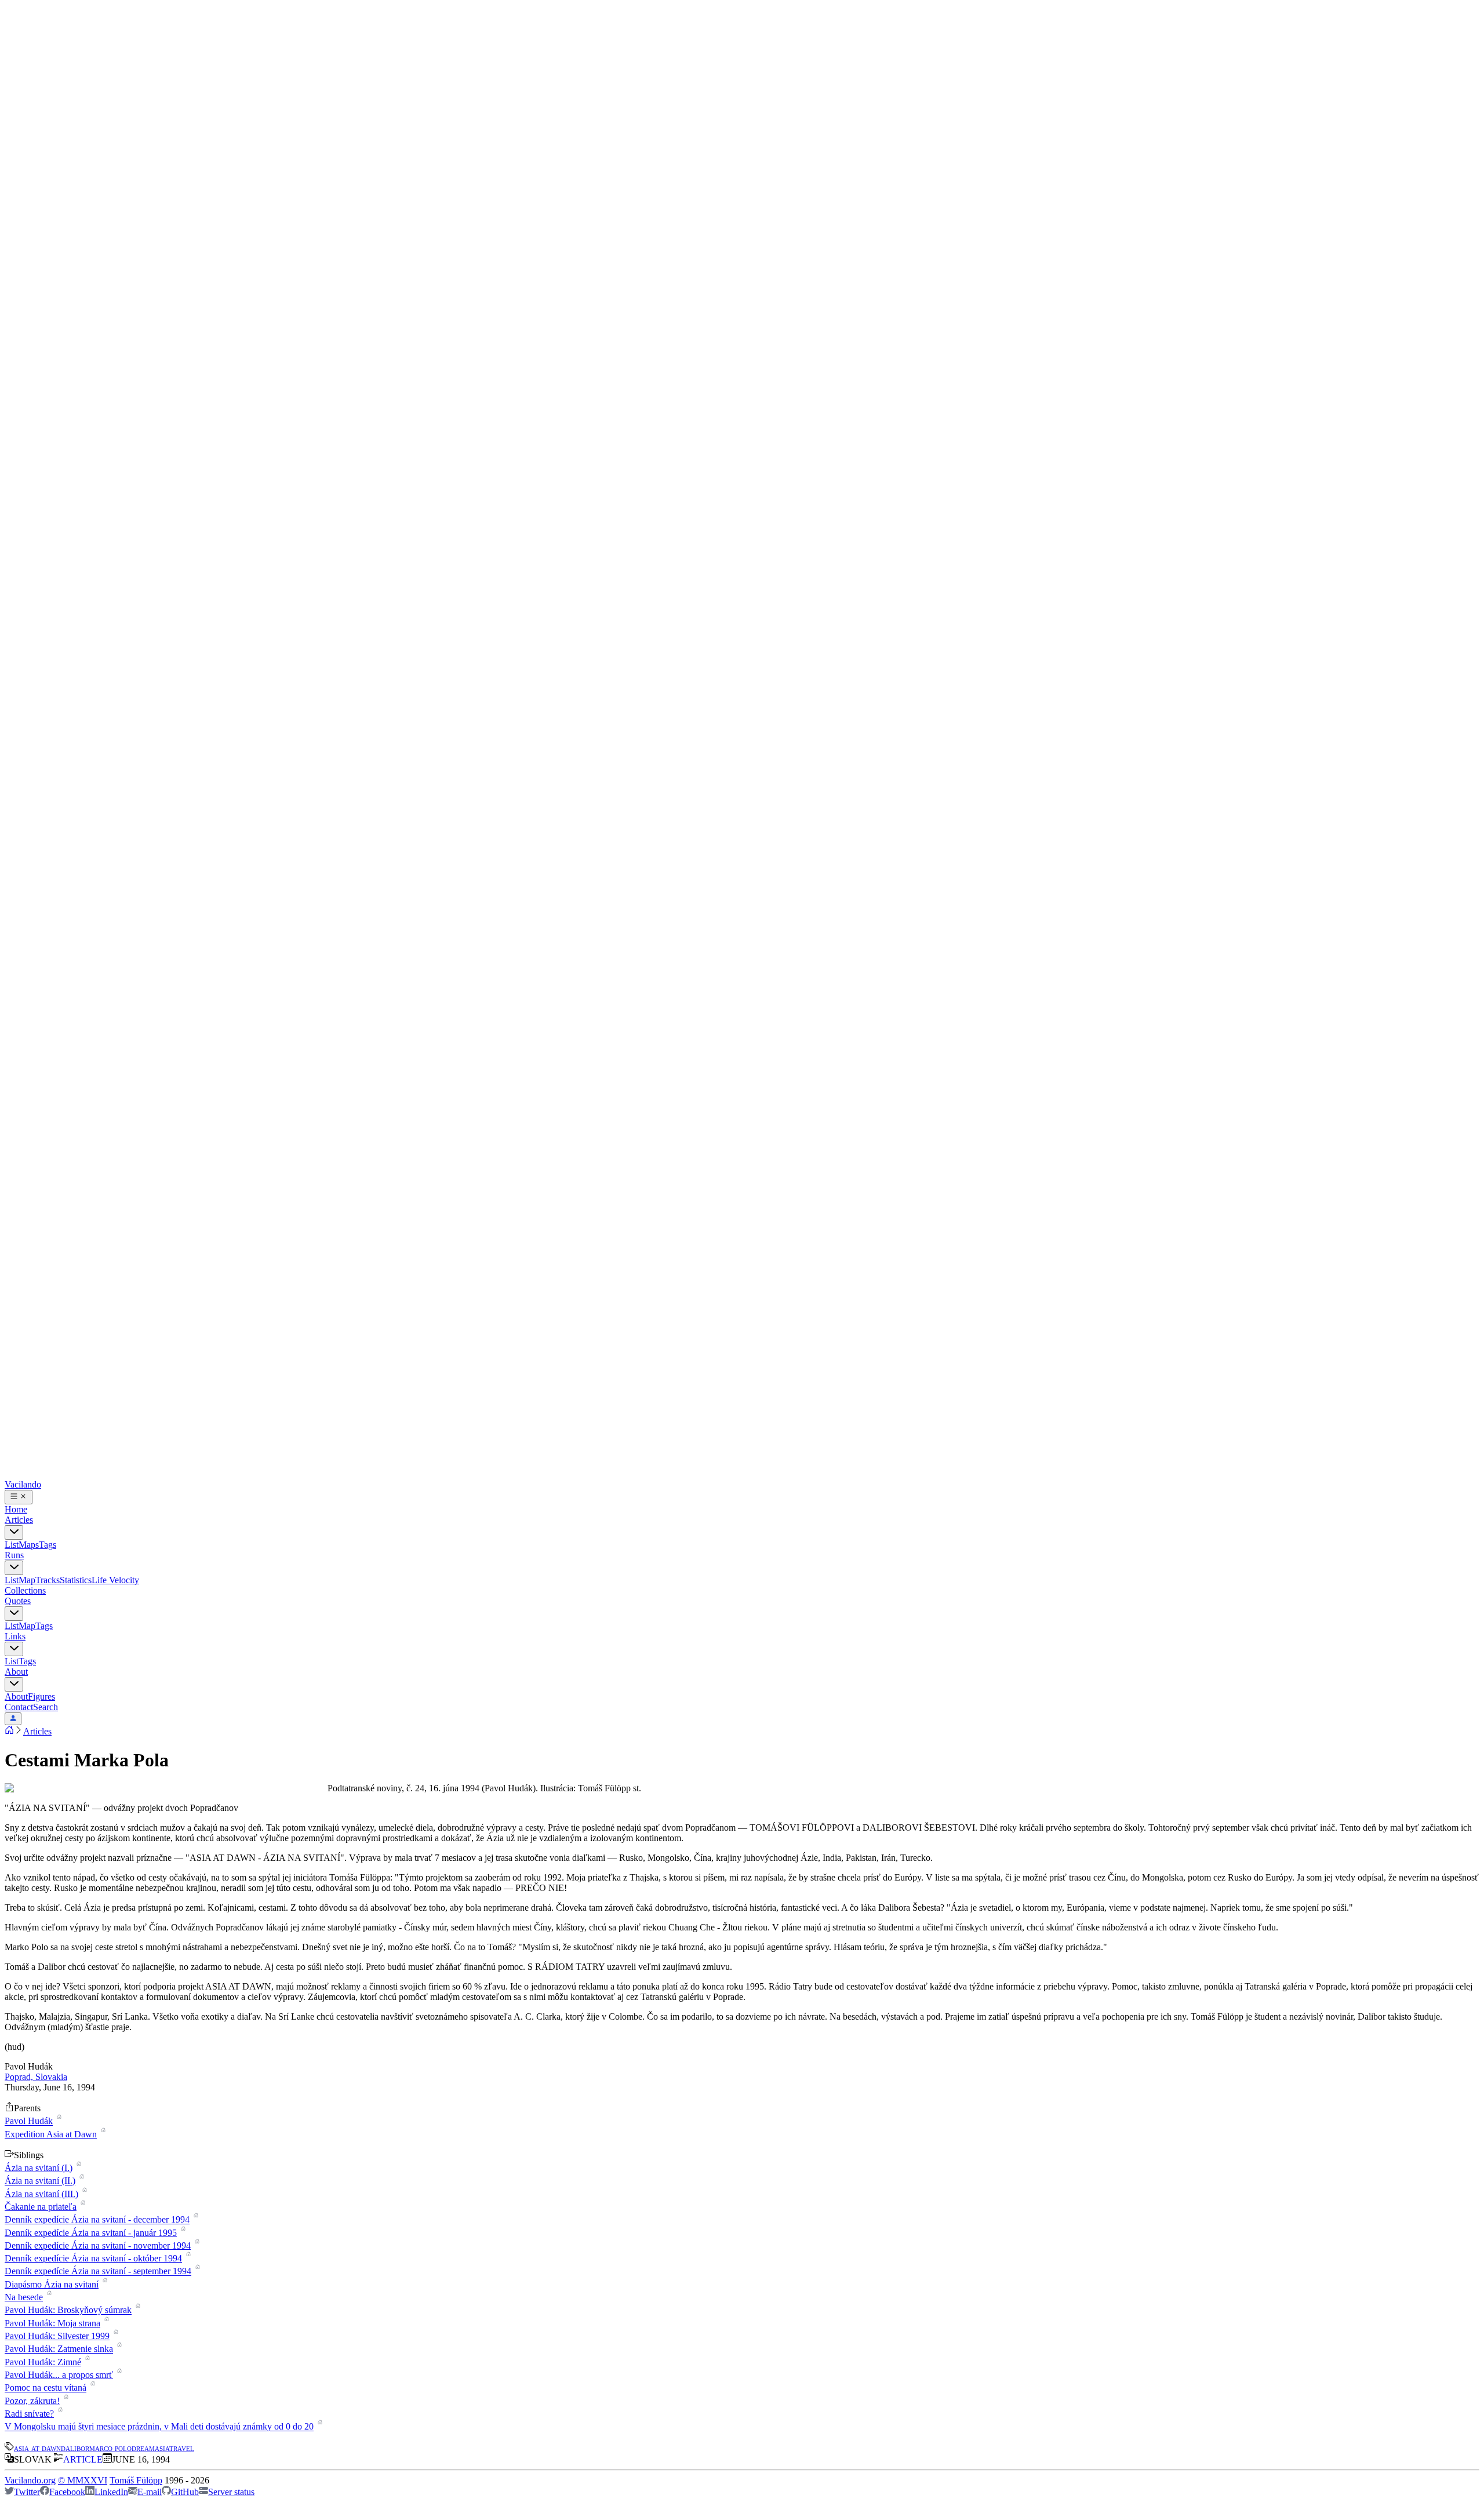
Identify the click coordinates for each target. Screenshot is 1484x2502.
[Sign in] (13, 1719)
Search (46, 1707)
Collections (25, 1590)
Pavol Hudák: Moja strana (52, 2323)
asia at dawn (37, 2448)
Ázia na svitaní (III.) (41, 2194)
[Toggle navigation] (19, 1497)
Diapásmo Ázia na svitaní (52, 2284)
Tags (48, 1545)
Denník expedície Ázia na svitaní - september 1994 (98, 2272)
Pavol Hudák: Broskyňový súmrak (68, 2310)
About (16, 1672)
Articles (19, 1520)
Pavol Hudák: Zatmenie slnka (59, 2349)
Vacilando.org (30, 2480)
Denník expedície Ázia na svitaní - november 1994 (98, 2245)
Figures (41, 1697)
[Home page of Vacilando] (9, 1731)
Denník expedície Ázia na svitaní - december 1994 (97, 2220)
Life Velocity (115, 1580)
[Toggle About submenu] (14, 1684)
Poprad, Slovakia (36, 2077)
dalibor (75, 2448)
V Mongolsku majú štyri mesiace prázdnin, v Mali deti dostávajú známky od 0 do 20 (159, 2427)
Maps (29, 1545)
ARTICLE (83, 2459)
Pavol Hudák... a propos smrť (59, 2375)
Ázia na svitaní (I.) (39, 2168)
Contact (19, 1707)
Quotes (18, 1601)
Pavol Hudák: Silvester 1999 (57, 2336)
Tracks (48, 1580)
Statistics (76, 1580)
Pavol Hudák (29, 2121)
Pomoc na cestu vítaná (46, 2388)
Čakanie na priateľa (41, 2207)
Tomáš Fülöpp (136, 2480)
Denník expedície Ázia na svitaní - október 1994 (93, 2258)
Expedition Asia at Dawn (51, 2134)
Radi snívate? (29, 2414)
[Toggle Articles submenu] (14, 1532)
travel (182, 2448)
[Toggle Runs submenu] (14, 1568)
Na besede (24, 2297)
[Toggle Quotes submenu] (14, 1614)
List (12, 1545)
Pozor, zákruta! (32, 2401)
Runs (14, 1555)
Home (16, 1509)
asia (162, 2448)
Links (15, 1636)
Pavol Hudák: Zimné (43, 2362)
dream (143, 2448)
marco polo (110, 2448)
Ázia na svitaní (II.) (40, 2181)
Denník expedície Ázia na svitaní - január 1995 (91, 2233)
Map (27, 1580)
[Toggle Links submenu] (14, 1649)
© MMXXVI (83, 2480)
